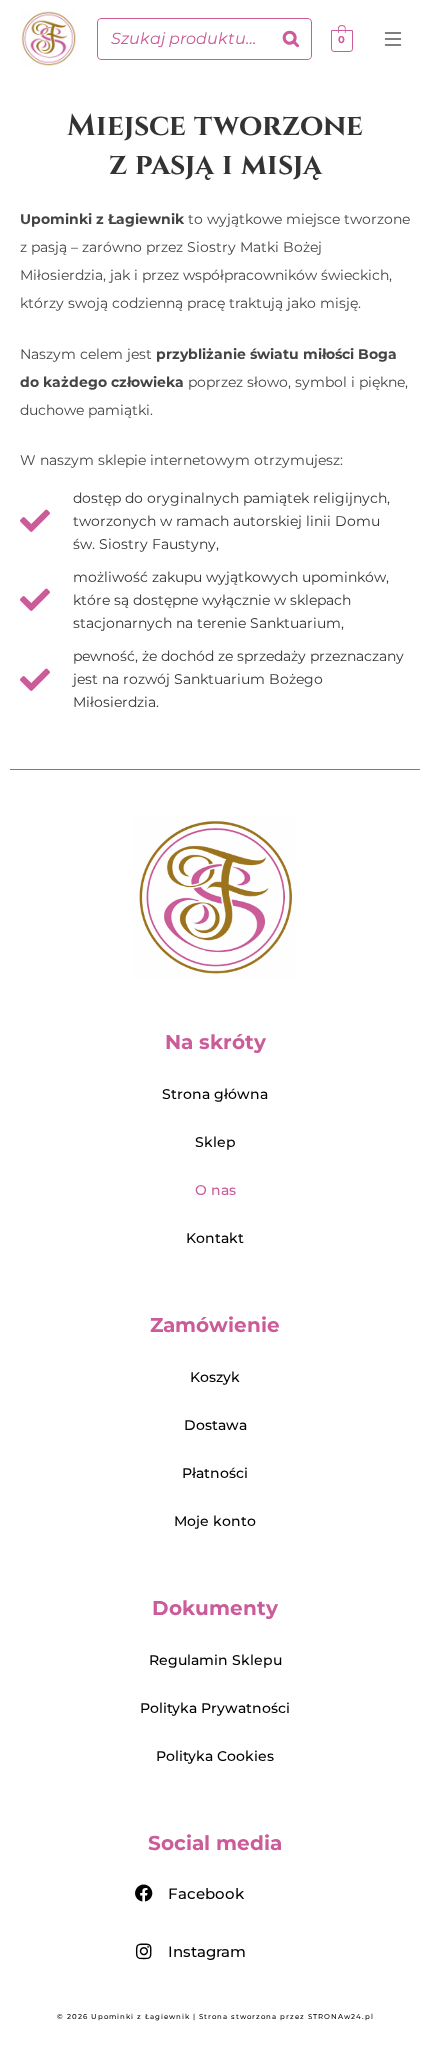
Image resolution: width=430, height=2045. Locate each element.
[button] (394, 42)
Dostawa (215, 1425)
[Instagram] (144, 1951)
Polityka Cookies (215, 1756)
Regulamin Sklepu (215, 1660)
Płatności (215, 1473)
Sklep (215, 1142)
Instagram (207, 1951)
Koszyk (215, 1377)
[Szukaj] (291, 39)
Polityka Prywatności (215, 1708)
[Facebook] (144, 1893)
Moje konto (215, 1521)
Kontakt (215, 1238)
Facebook (206, 1893)
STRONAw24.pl (341, 2016)
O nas (215, 1190)
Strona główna (215, 1094)
